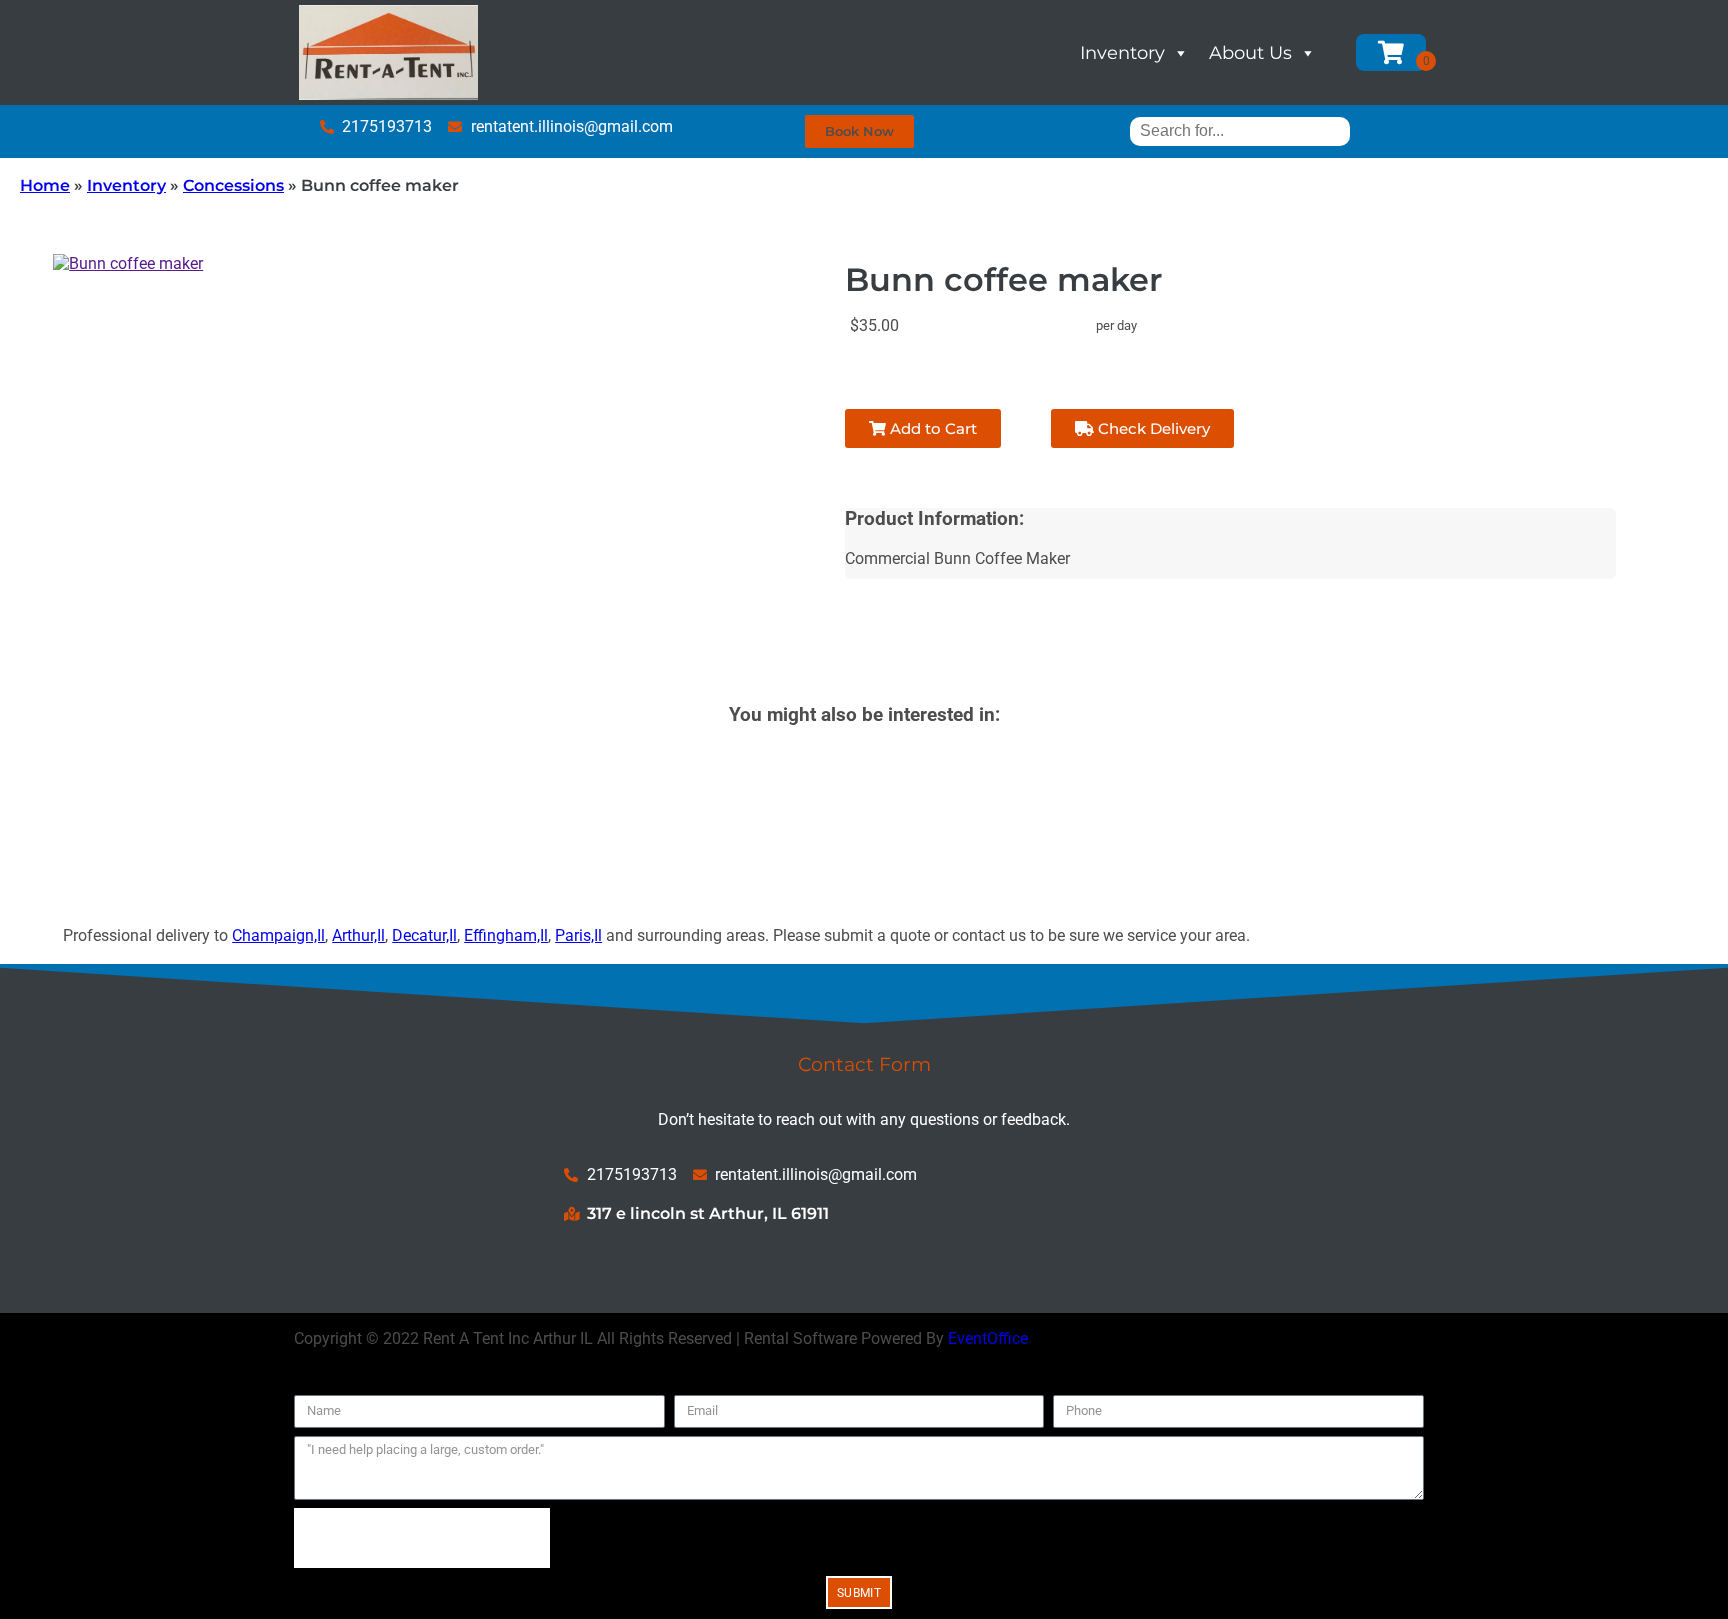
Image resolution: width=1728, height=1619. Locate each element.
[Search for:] (1240, 130)
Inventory (1122, 53)
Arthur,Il (358, 935)
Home (45, 185)
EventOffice (988, 1338)
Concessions (233, 185)
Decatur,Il (424, 935)
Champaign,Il (278, 935)
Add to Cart (931, 428)
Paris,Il (578, 935)
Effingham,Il (506, 935)
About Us (1250, 53)
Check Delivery (1152, 428)
